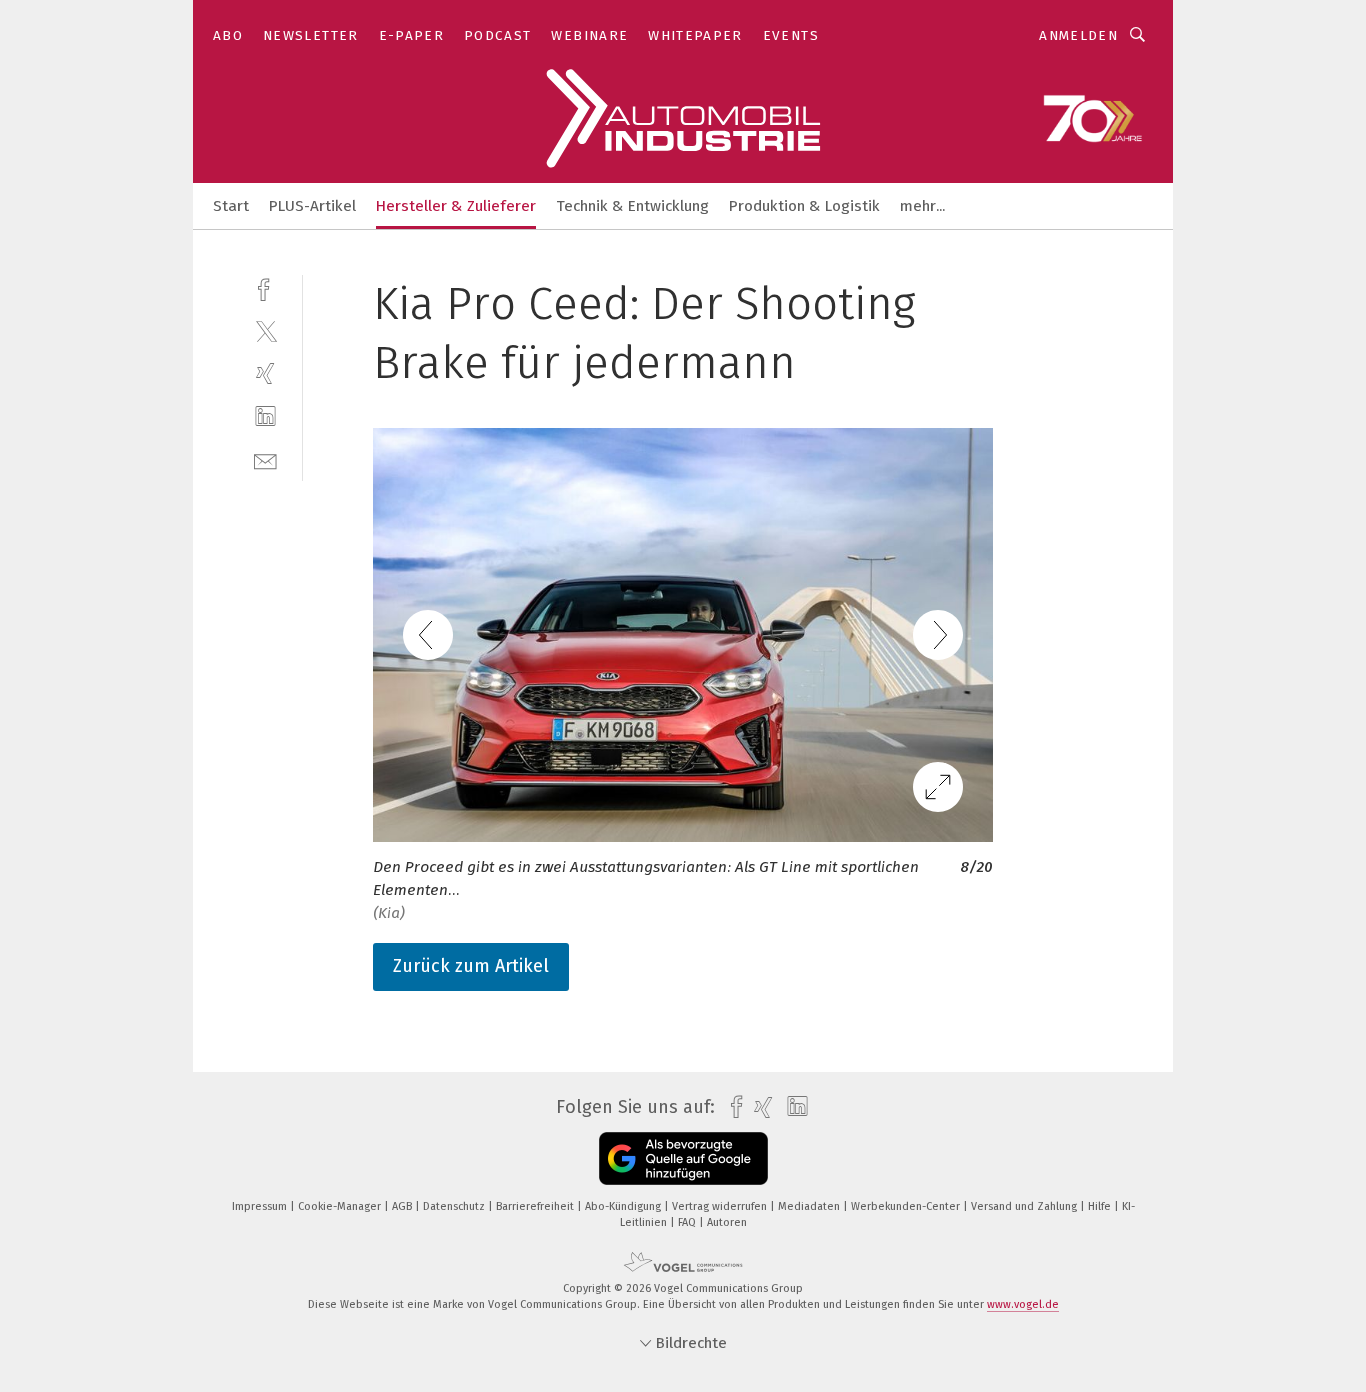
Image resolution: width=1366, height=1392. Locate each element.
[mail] (265, 459)
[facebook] (265, 287)
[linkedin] (265, 416)
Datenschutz (455, 1206)
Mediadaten (810, 1206)
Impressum (261, 1206)
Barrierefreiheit (536, 1206)
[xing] (265, 373)
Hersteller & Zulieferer (456, 206)
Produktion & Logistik (804, 206)
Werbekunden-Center (907, 1206)
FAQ (688, 1222)
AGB (403, 1206)
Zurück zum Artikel (471, 966)
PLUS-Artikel (312, 206)
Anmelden (1078, 35)
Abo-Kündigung (624, 1206)
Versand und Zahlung (1025, 1206)
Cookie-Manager (341, 1206)
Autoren (727, 1222)
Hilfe (1101, 1206)
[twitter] (265, 330)
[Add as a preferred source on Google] (683, 1158)
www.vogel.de (1023, 1304)
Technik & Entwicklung (632, 206)
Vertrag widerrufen (721, 1206)
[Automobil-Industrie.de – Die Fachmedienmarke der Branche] (231, 204)
